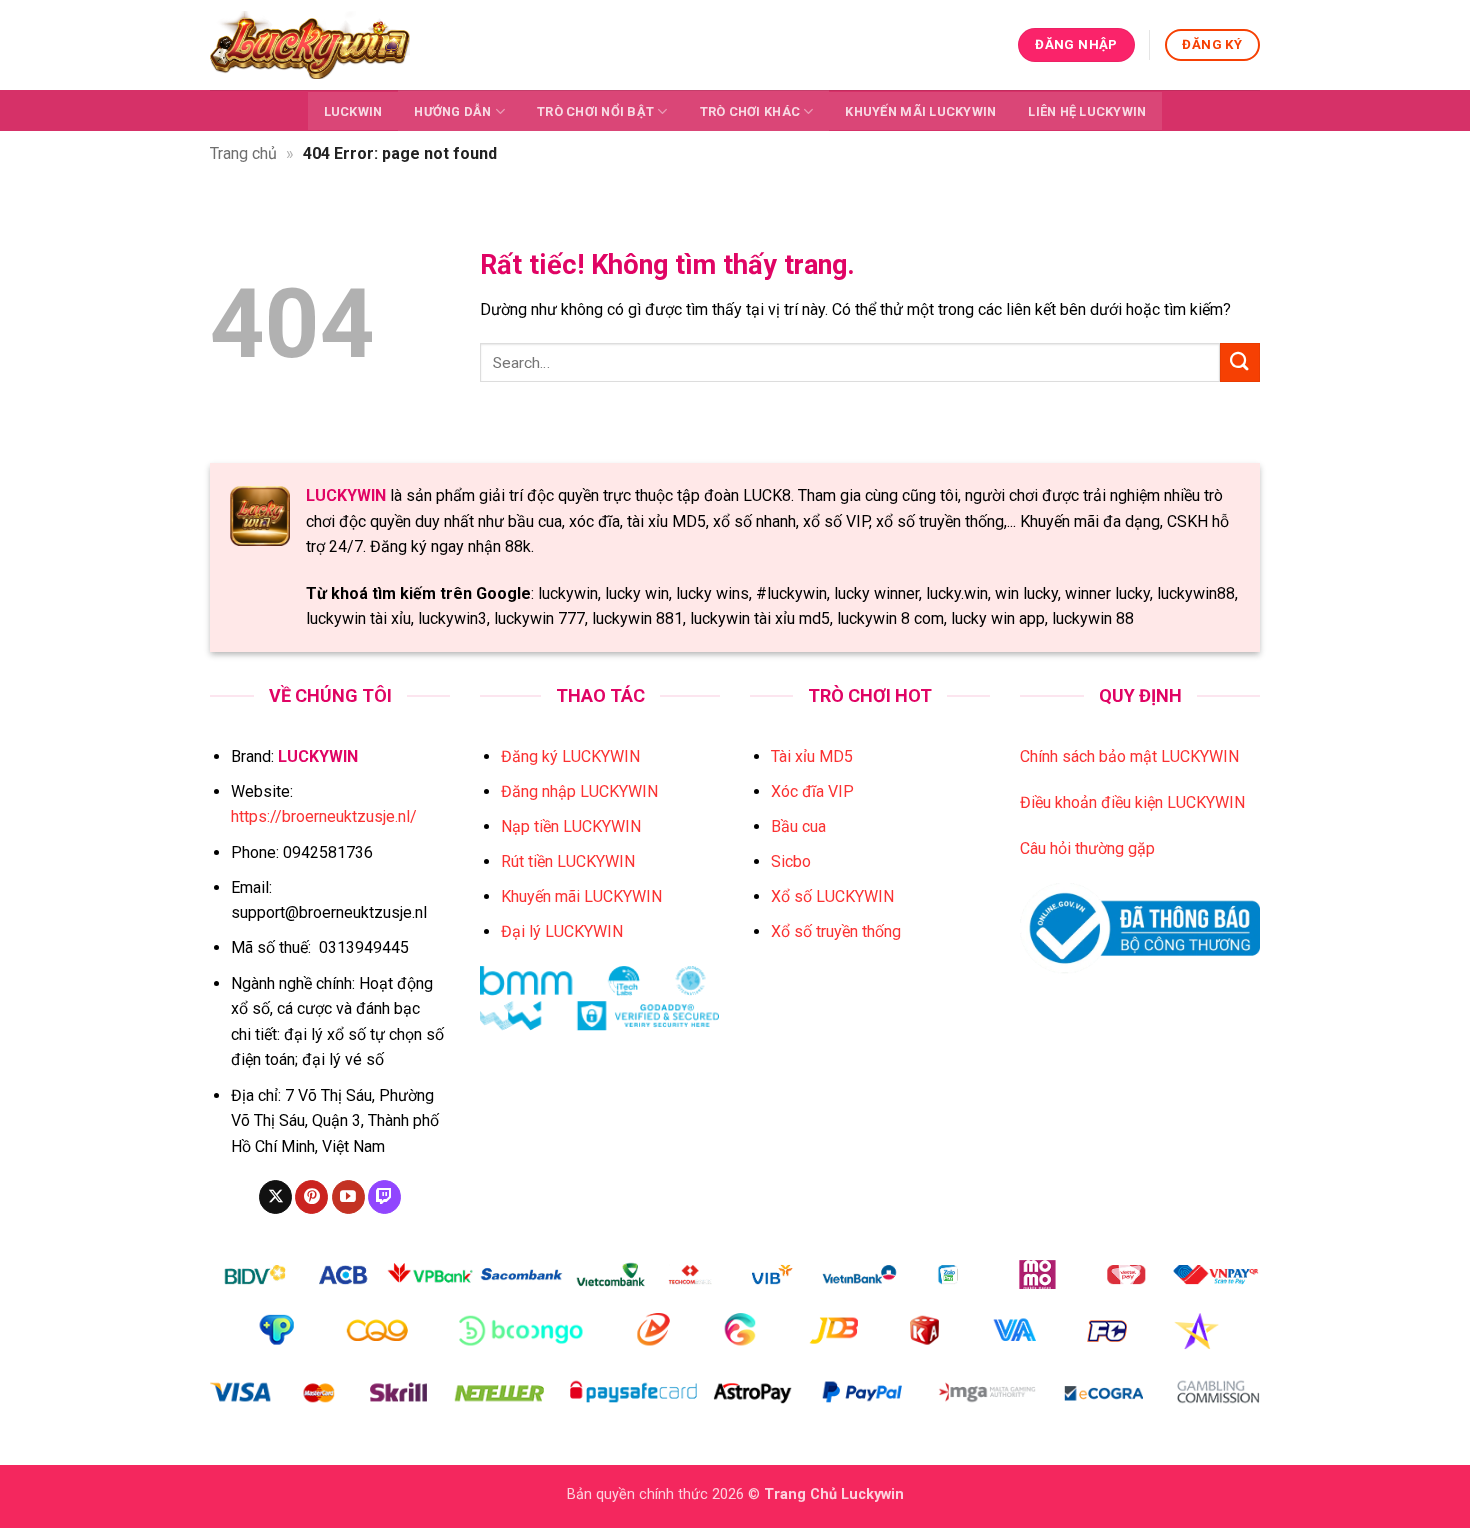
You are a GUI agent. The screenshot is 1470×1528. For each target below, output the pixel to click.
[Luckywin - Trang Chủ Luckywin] (310, 44)
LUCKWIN (353, 111)
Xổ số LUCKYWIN (832, 896)
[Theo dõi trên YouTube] (348, 1197)
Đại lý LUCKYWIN (562, 931)
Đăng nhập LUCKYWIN (579, 791)
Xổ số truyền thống (836, 931)
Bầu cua (798, 826)
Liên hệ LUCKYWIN (1087, 111)
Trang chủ (243, 153)
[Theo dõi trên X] (275, 1197)
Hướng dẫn (452, 111)
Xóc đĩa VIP (812, 791)
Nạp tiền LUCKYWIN (571, 826)
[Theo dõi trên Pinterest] (311, 1197)
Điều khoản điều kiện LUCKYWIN (1132, 802)
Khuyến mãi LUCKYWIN (920, 111)
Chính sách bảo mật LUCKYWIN (1129, 756)
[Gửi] (1240, 362)
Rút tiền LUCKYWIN (568, 861)
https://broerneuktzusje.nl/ (324, 816)
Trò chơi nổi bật (595, 111)
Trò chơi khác (750, 111)
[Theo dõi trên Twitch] (384, 1197)
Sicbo (791, 861)
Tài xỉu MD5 (812, 756)
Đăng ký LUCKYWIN (570, 756)
